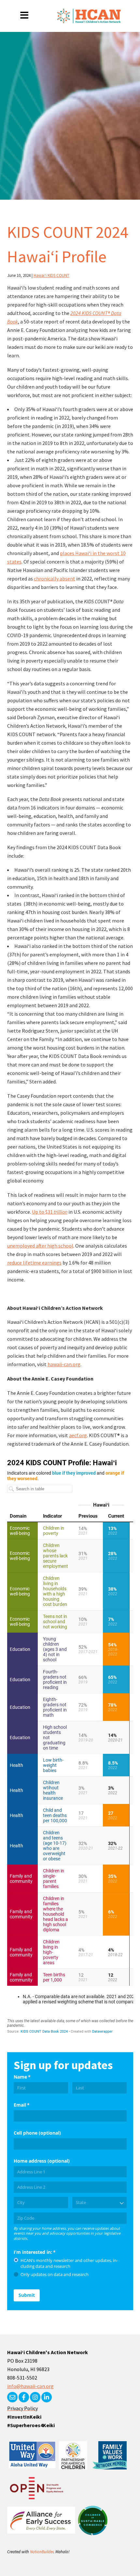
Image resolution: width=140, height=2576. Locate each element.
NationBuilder (42, 2552)
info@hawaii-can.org (30, 2386)
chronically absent (55, 579)
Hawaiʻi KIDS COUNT (51, 275)
